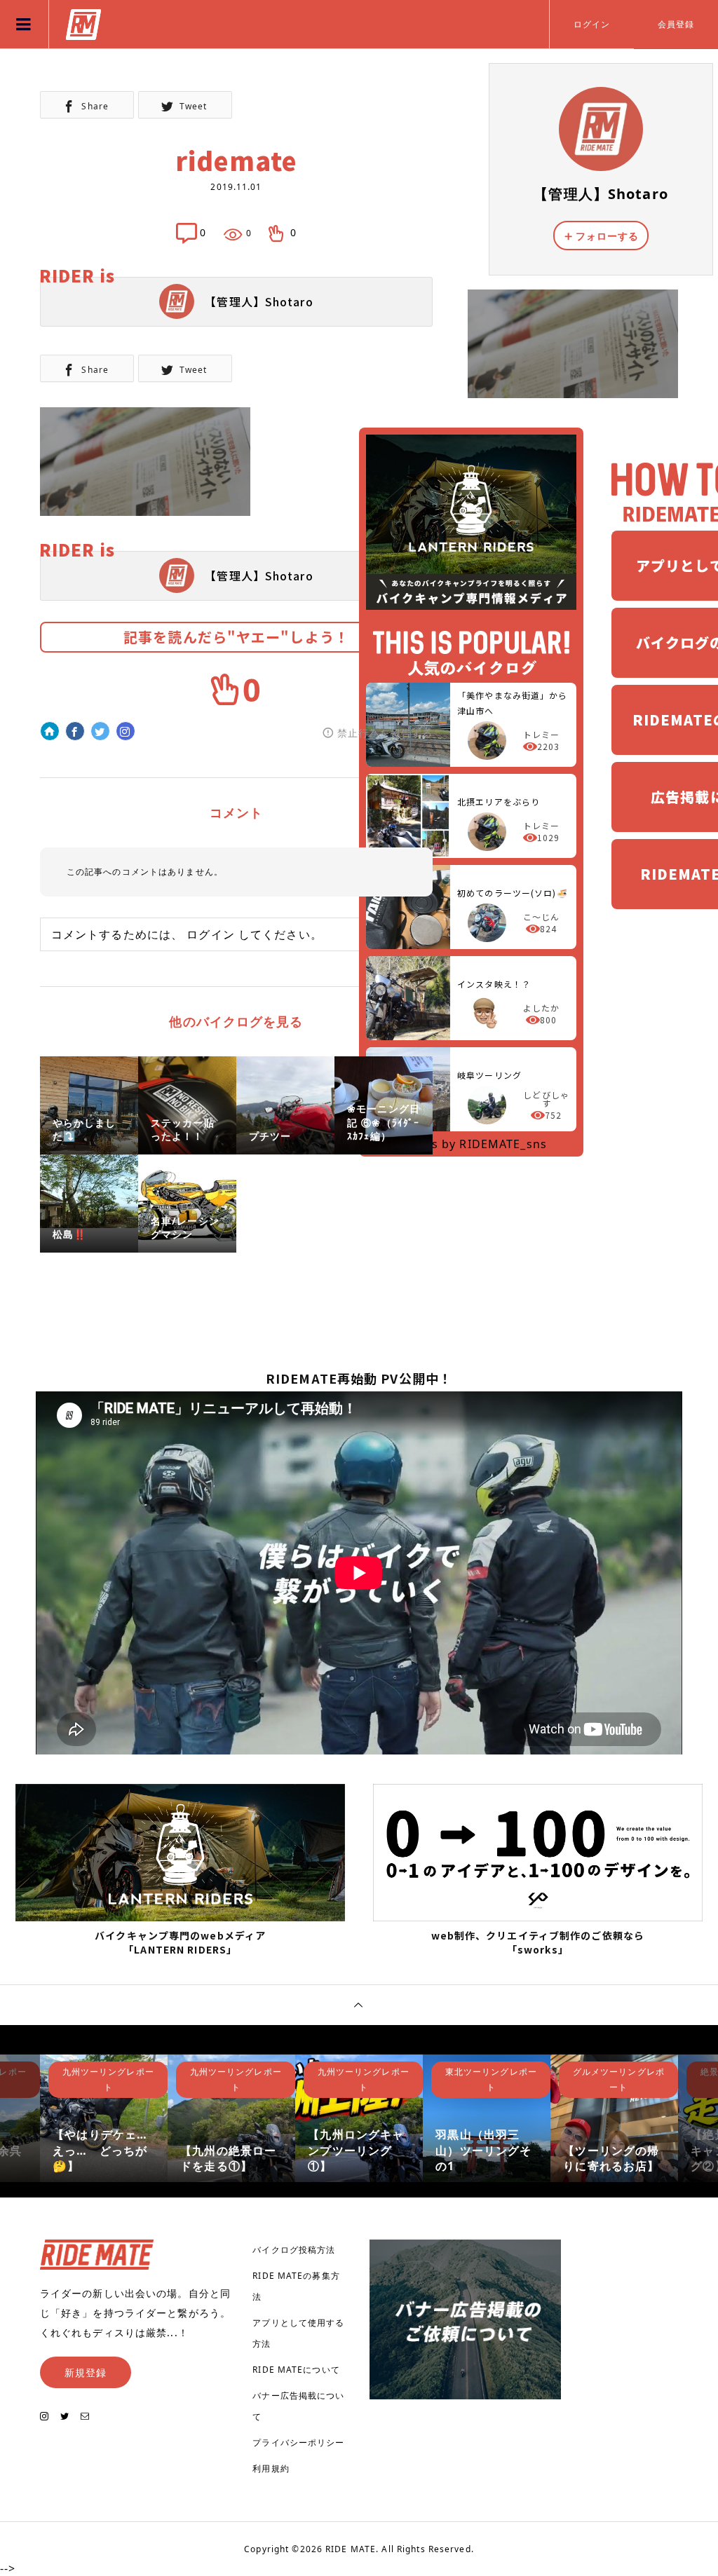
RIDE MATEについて (296, 2370)
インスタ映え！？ (494, 984)
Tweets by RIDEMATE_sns (471, 1144)
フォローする (608, 236)
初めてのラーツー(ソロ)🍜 (513, 893)
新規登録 (86, 2372)
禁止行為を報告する (385, 733)
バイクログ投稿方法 (294, 2250)
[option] (104, 2118)
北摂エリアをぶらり (499, 802)
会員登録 (676, 24)
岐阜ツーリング (489, 1075)
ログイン (592, 24)
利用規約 (271, 2468)
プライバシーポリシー (298, 2442)
